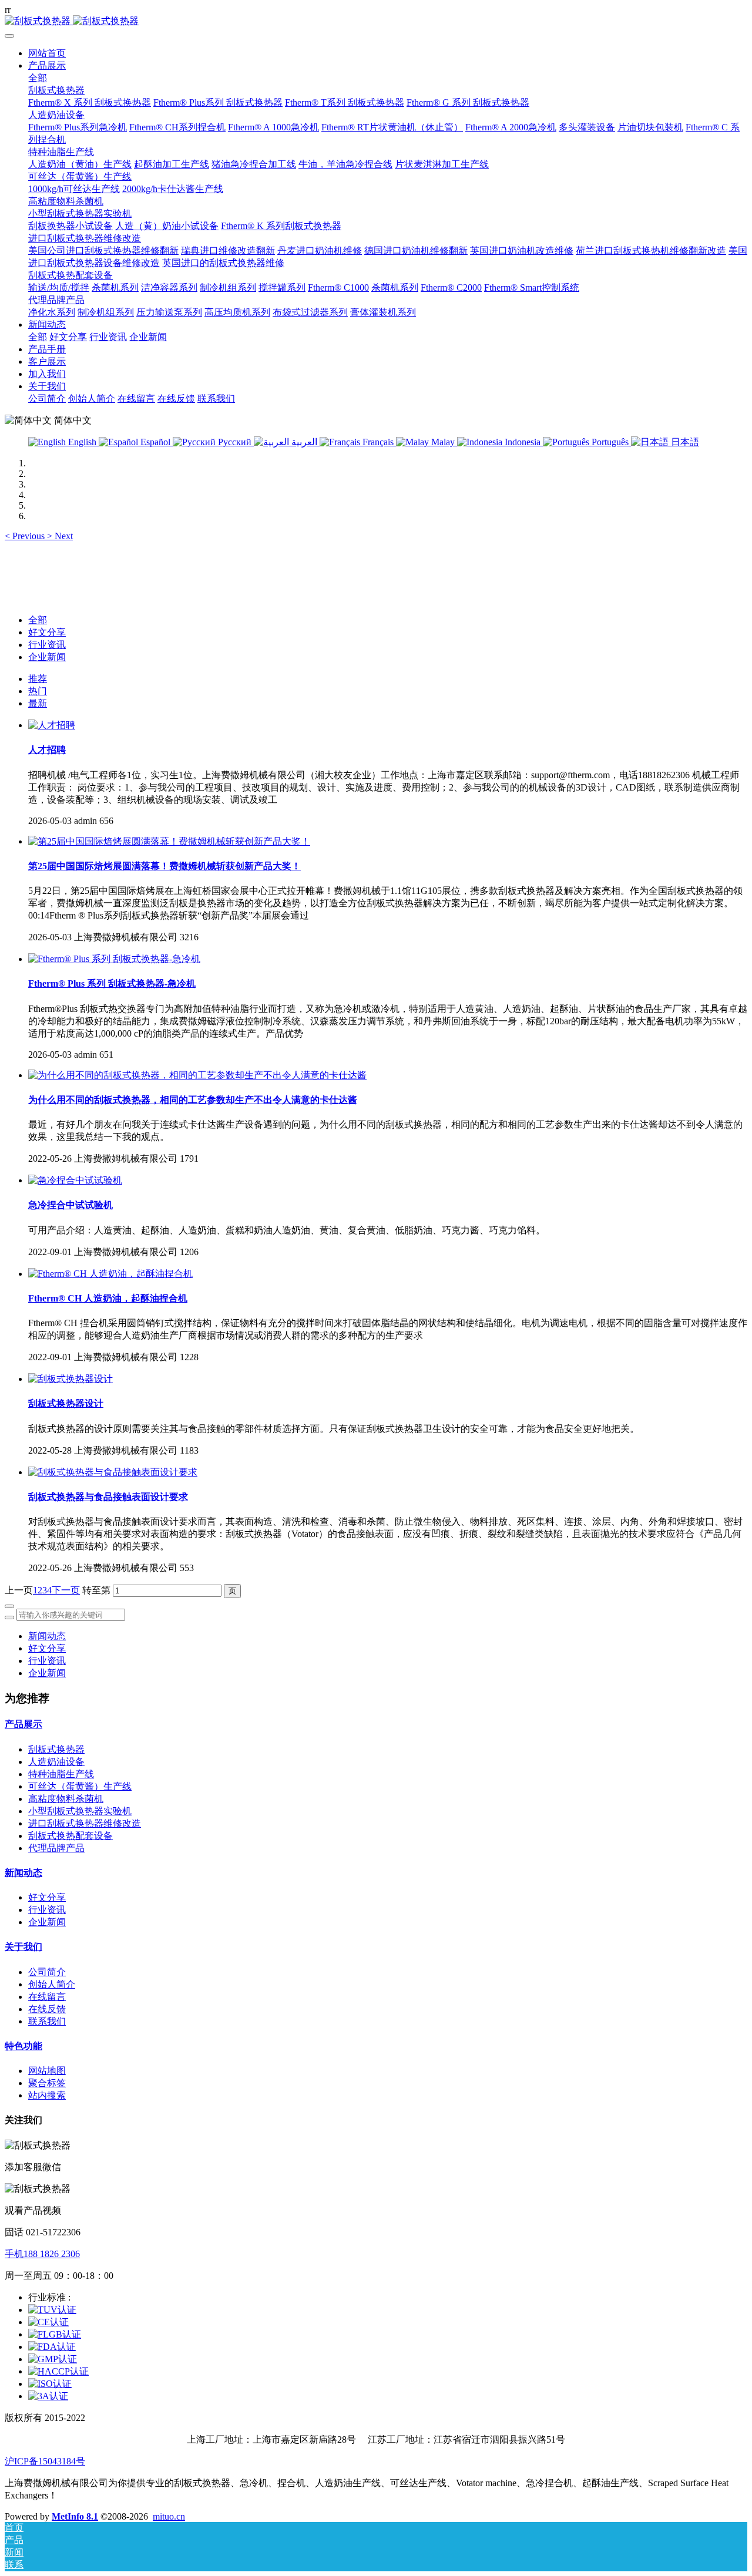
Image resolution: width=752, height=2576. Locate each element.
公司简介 (47, 1972)
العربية (304, 442)
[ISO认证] (50, 2384)
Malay (443, 442)
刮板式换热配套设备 (70, 1836)
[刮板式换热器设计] (70, 1379)
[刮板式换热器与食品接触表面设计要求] (113, 1472)
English (82, 442)
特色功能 (23, 2046)
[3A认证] (48, 2396)
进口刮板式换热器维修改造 (85, 1823)
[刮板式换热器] (376, 21)
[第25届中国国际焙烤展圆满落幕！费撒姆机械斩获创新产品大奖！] (169, 841)
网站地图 (47, 2071)
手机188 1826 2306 (42, 2254)
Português (610, 442)
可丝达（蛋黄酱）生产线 (80, 1786)
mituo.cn (169, 2516)
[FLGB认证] (55, 2334)
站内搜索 (47, 2095)
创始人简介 (52, 1984)
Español (155, 442)
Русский (235, 442)
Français (378, 442)
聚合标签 (47, 2083)
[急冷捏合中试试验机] (75, 1180)
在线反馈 (47, 2009)
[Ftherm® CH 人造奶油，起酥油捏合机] (110, 1274)
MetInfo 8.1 (75, 2516)
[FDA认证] (52, 2347)
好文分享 (47, 632)
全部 (38, 78)
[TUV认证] (52, 2310)
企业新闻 (47, 657)
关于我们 (23, 1947)
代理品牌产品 (56, 1848)
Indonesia (523, 442)
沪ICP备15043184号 (45, 2461)
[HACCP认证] (58, 2371)
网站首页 (47, 53)
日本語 (684, 442)
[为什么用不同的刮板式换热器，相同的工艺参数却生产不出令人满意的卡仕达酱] (197, 1075)
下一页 (66, 1590)
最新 (38, 703)
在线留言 (47, 1997)
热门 (38, 691)
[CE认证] (48, 2322)
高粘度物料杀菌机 (66, 1799)
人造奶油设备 (56, 1762)
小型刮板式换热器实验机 (80, 1811)
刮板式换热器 (56, 1749)
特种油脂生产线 (61, 1774)
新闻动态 (47, 1636)
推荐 (38, 679)
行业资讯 (47, 645)
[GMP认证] (53, 2359)
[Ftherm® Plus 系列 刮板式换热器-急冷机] (114, 959)
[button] (26, 536)
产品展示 (23, 1724)
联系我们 (47, 2021)
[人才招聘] (52, 725)
